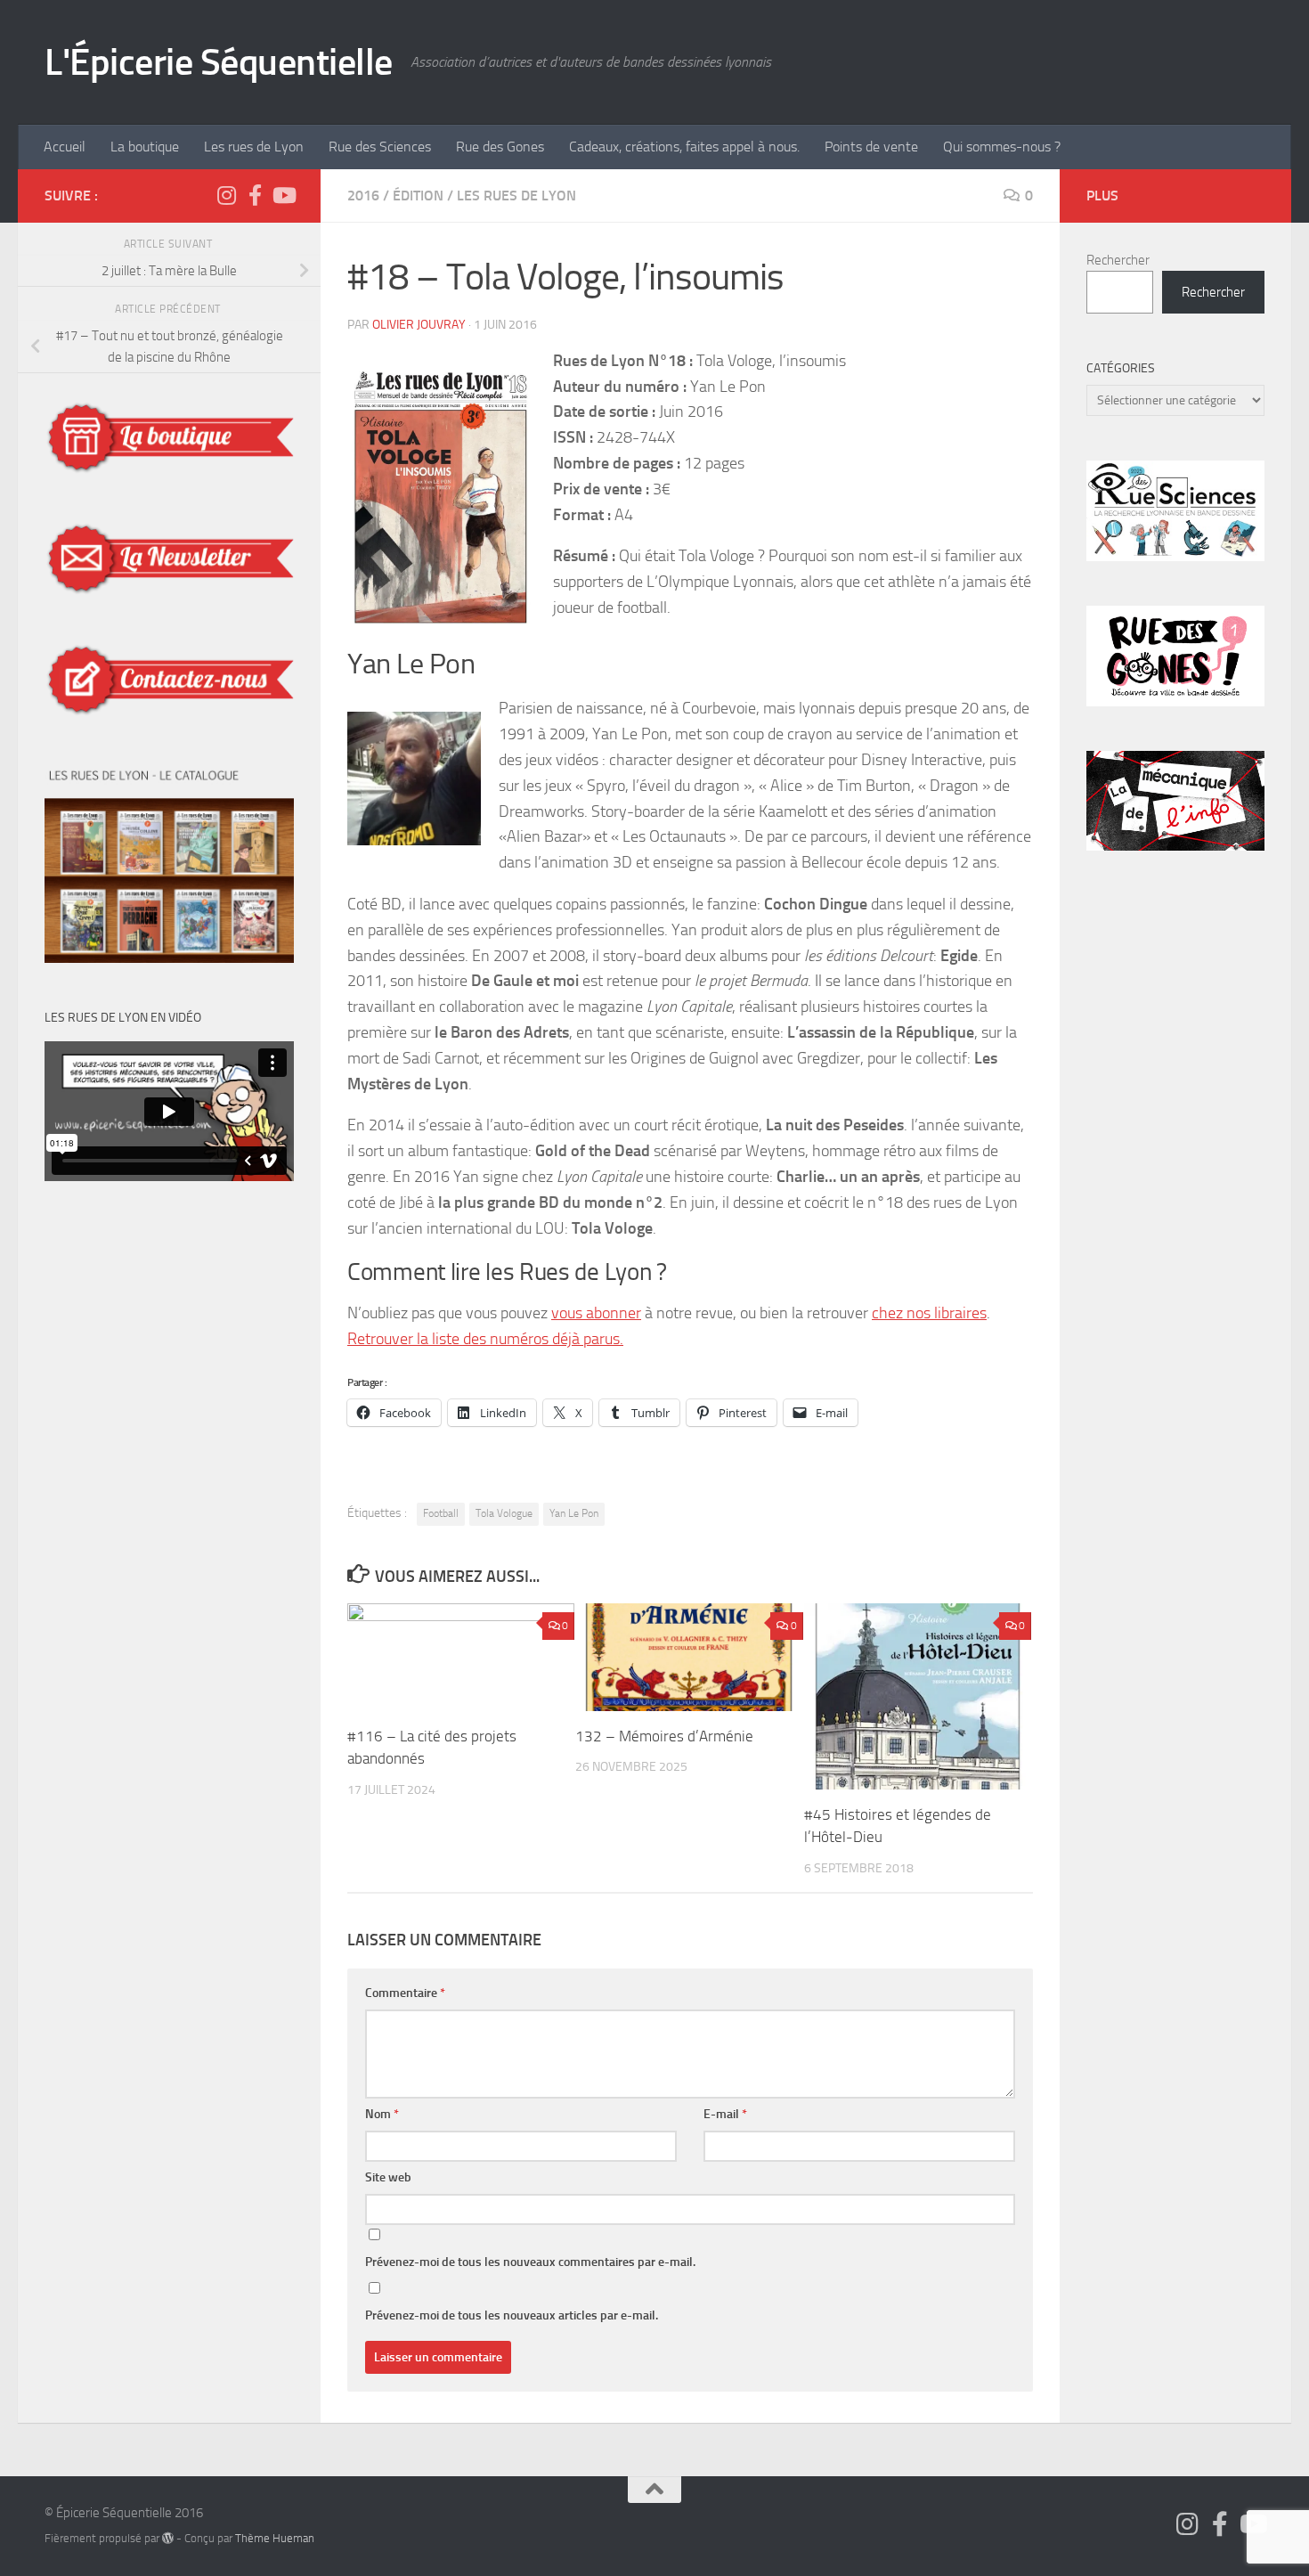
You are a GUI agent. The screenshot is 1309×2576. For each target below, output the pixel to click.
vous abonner (596, 1313)
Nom (382, 2114)
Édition (418, 196)
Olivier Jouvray (419, 325)
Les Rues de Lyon (516, 196)
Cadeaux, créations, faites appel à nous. (684, 147)
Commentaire (405, 1993)
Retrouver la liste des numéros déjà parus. (485, 1339)
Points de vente (871, 147)
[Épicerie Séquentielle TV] (283, 195)
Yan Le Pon (574, 1513)
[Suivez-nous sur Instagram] (226, 195)
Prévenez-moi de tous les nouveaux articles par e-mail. (512, 2315)
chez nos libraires (929, 1313)
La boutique (145, 147)
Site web (388, 2177)
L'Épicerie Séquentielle (219, 62)
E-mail (725, 2114)
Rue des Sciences (380, 147)
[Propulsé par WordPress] (168, 2538)
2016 (363, 196)
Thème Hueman (275, 2538)
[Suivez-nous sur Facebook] (255, 195)
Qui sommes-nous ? (1002, 147)
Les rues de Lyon (254, 147)
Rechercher (1118, 260)
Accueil (65, 147)
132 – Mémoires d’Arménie (664, 1736)
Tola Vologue (504, 1513)
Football (441, 1513)
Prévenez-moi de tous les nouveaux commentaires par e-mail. (530, 2262)
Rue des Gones (500, 147)
